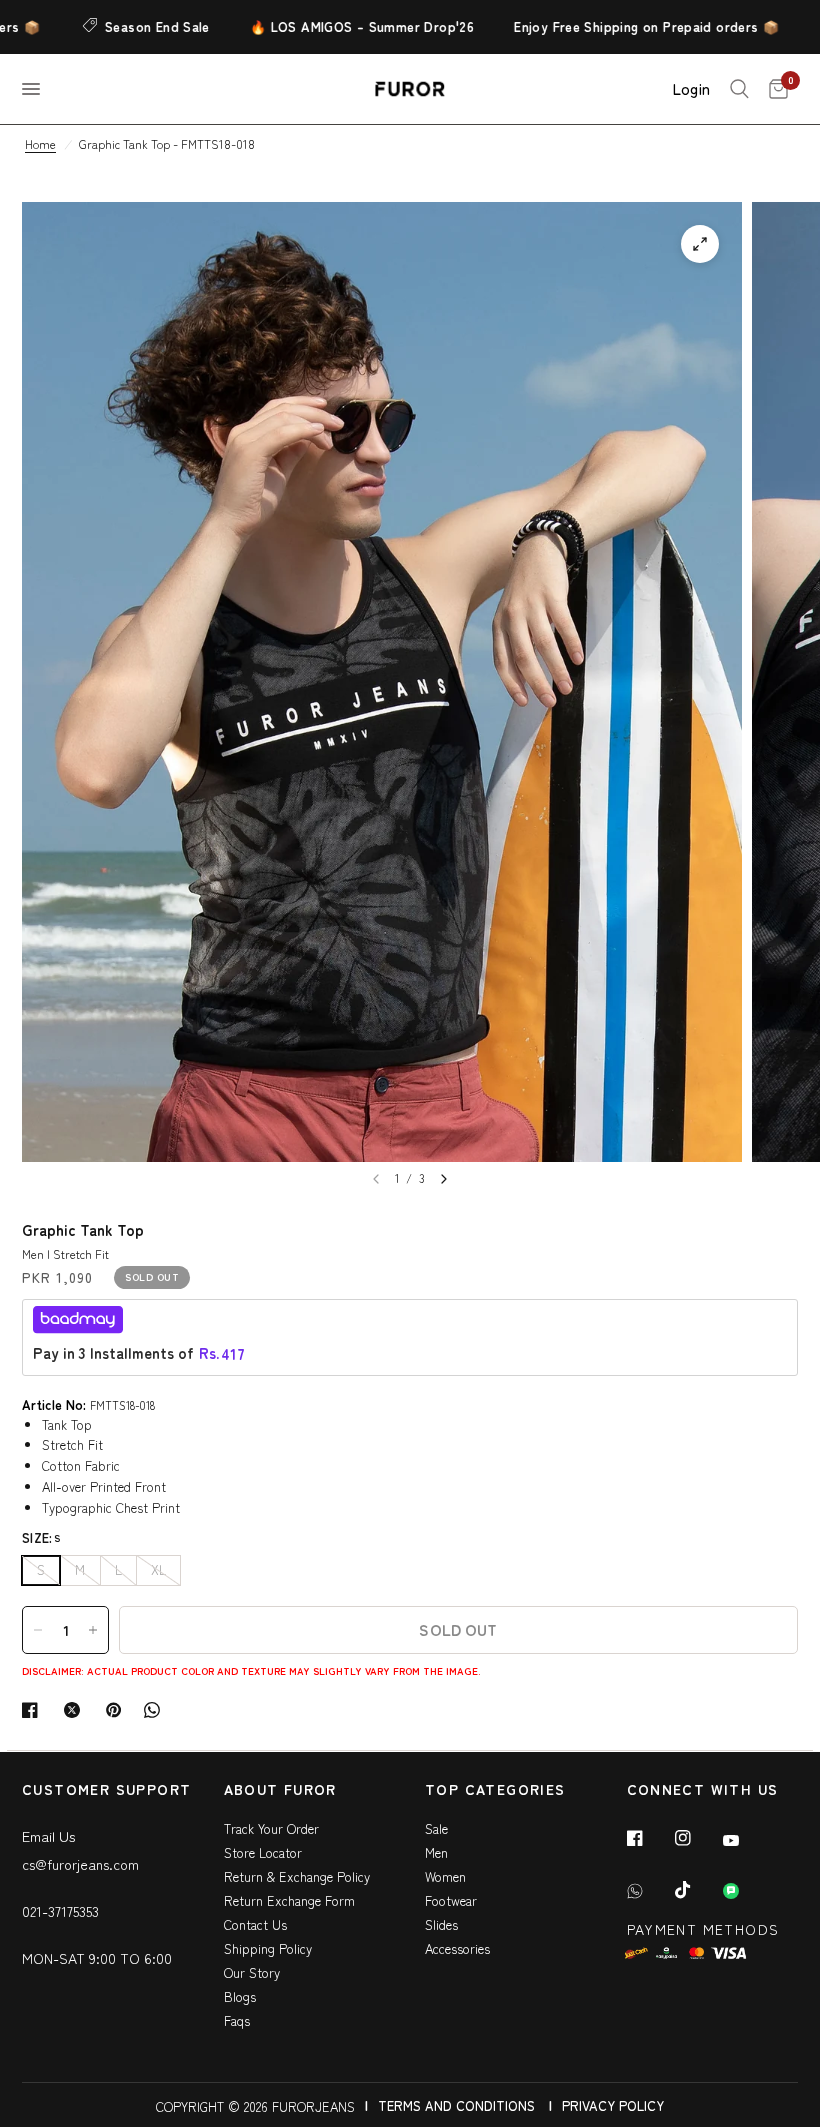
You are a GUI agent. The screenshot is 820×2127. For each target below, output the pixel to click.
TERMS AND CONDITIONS (456, 2105)
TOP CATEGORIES (495, 1790)
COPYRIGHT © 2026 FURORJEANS (255, 2106)
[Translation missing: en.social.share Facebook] (34, 1710)
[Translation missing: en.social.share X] (76, 1710)
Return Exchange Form (289, 1900)
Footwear (451, 1900)
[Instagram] (697, 1838)
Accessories (457, 1948)
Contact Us (255, 1924)
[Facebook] (649, 1838)
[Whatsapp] (649, 1891)
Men (436, 1852)
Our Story (252, 1972)
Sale (436, 1828)
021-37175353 (60, 1911)
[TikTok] (697, 1890)
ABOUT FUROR (280, 1790)
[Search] (739, 89)
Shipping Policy (268, 1948)
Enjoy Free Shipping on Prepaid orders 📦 (617, 26)
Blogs (240, 1996)
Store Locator (263, 1852)
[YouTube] (745, 1841)
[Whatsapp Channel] (745, 1891)
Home (40, 143)
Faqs (237, 2020)
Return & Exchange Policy (297, 1876)
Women (445, 1876)
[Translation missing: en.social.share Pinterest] (118, 1710)
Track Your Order (271, 1828)
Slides (441, 1924)
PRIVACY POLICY (613, 2105)
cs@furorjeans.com (80, 1864)
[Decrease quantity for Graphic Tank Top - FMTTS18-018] (38, 1630)
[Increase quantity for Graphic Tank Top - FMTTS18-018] (93, 1630)
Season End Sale (128, 26)
